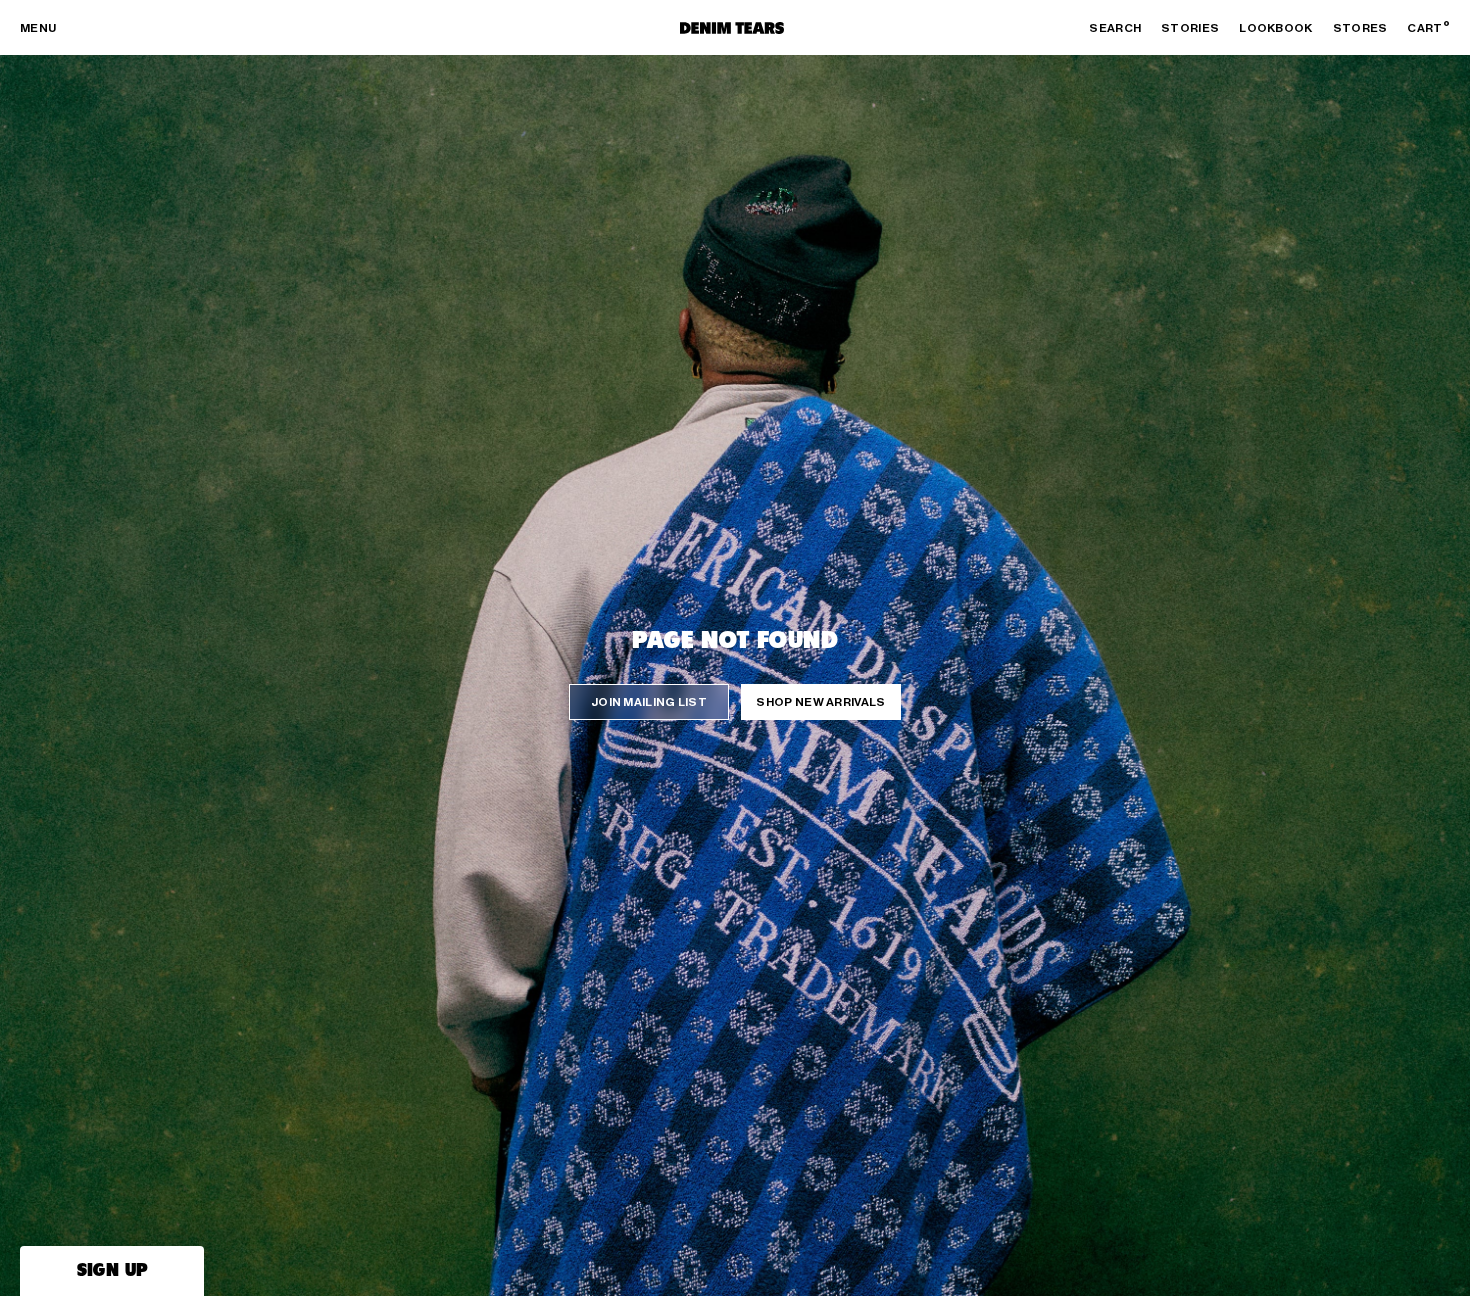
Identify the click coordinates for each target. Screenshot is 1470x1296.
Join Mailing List (649, 702)
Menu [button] (38, 28)
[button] (112, 1271)
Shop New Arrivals (820, 702)
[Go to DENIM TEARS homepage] (732, 28)
